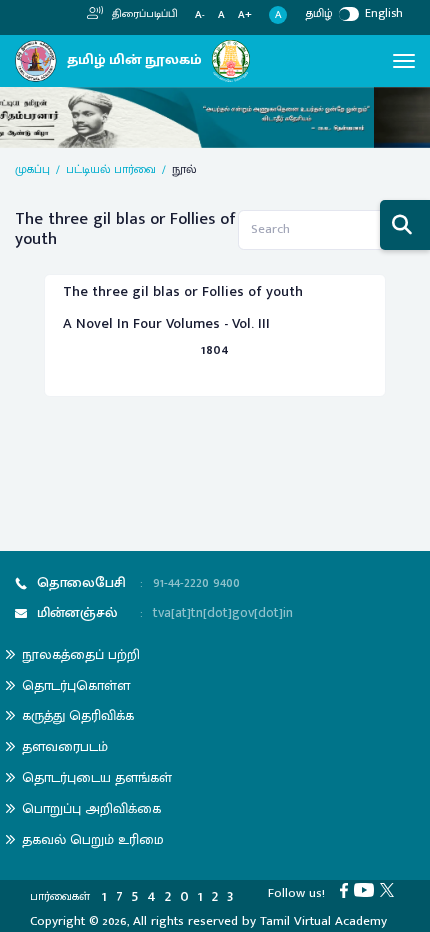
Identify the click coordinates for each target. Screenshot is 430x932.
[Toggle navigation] (404, 61)
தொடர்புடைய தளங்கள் (97, 777)
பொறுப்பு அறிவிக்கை (91, 808)
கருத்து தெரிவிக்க (78, 715)
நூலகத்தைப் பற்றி (81, 654)
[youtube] (367, 889)
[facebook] (347, 889)
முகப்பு (32, 169)
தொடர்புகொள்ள (76, 685)
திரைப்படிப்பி (143, 14)
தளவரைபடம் (65, 746)
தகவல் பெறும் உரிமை (93, 839)
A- (200, 15)
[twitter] (390, 889)
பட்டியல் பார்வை (111, 169)
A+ (245, 15)
